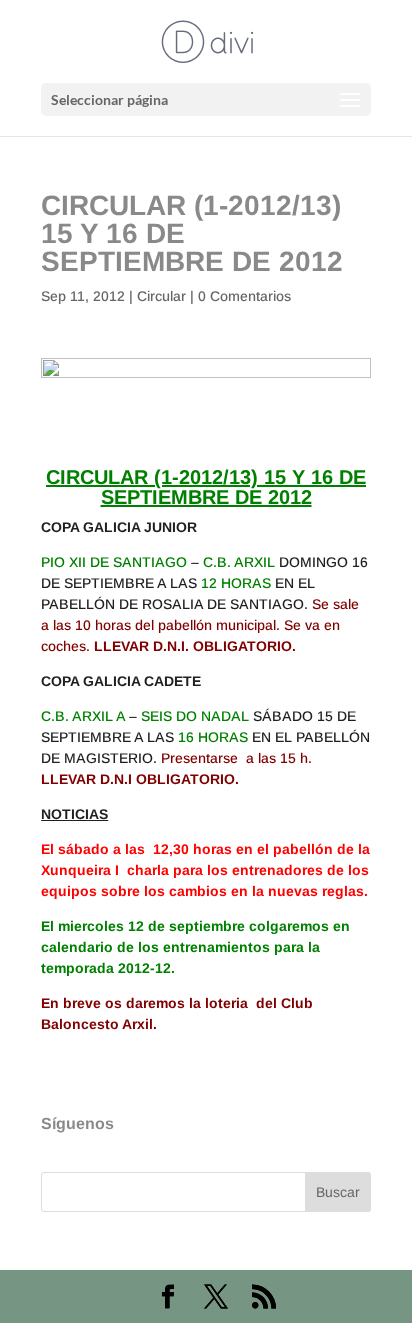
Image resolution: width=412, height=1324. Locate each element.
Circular (161, 296)
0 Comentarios (244, 296)
